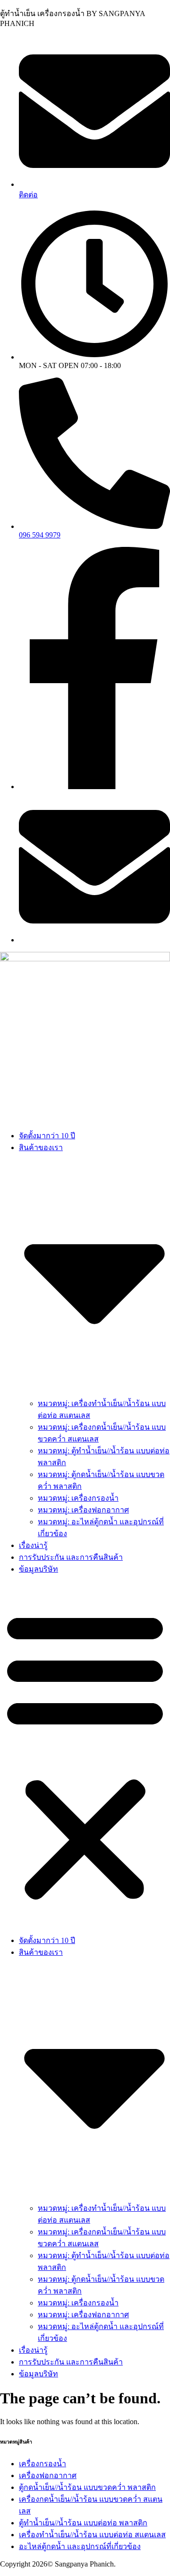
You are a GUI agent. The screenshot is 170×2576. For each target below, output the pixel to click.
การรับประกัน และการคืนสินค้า (71, 1557)
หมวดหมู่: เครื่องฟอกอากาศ (83, 1510)
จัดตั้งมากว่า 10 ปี (47, 1136)
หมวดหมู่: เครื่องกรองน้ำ (78, 1498)
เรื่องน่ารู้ (33, 1545)
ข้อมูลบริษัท (38, 1569)
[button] (85, 1755)
